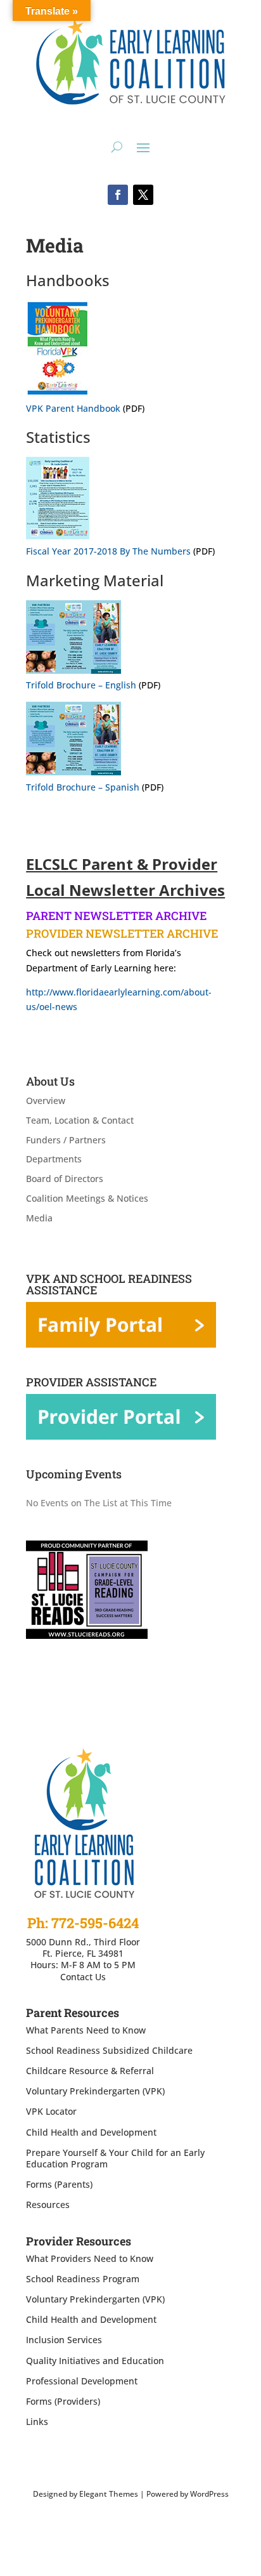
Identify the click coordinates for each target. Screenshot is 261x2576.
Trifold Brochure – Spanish (83, 787)
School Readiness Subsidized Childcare (109, 2050)
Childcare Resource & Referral (90, 2071)
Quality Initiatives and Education (95, 2361)
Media (39, 1218)
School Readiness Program (83, 2279)
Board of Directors (65, 1179)
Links (37, 2422)
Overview (46, 1101)
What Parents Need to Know (86, 2030)
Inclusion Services (64, 2340)
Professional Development (82, 2381)
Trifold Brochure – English (81, 685)
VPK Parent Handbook (73, 408)
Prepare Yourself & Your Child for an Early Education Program (115, 2158)
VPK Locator (51, 2111)
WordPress (209, 2494)
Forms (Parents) (59, 2184)
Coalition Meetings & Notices (87, 1198)
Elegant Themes (109, 2494)
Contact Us (83, 1977)
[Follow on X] (143, 195)
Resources (48, 2205)
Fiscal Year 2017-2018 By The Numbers (108, 551)
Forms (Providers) (63, 2401)
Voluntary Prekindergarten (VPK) (95, 2091)
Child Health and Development (91, 2132)
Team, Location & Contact (80, 1120)
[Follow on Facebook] (118, 195)
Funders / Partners (66, 1140)
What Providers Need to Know (90, 2258)
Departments (54, 1159)
